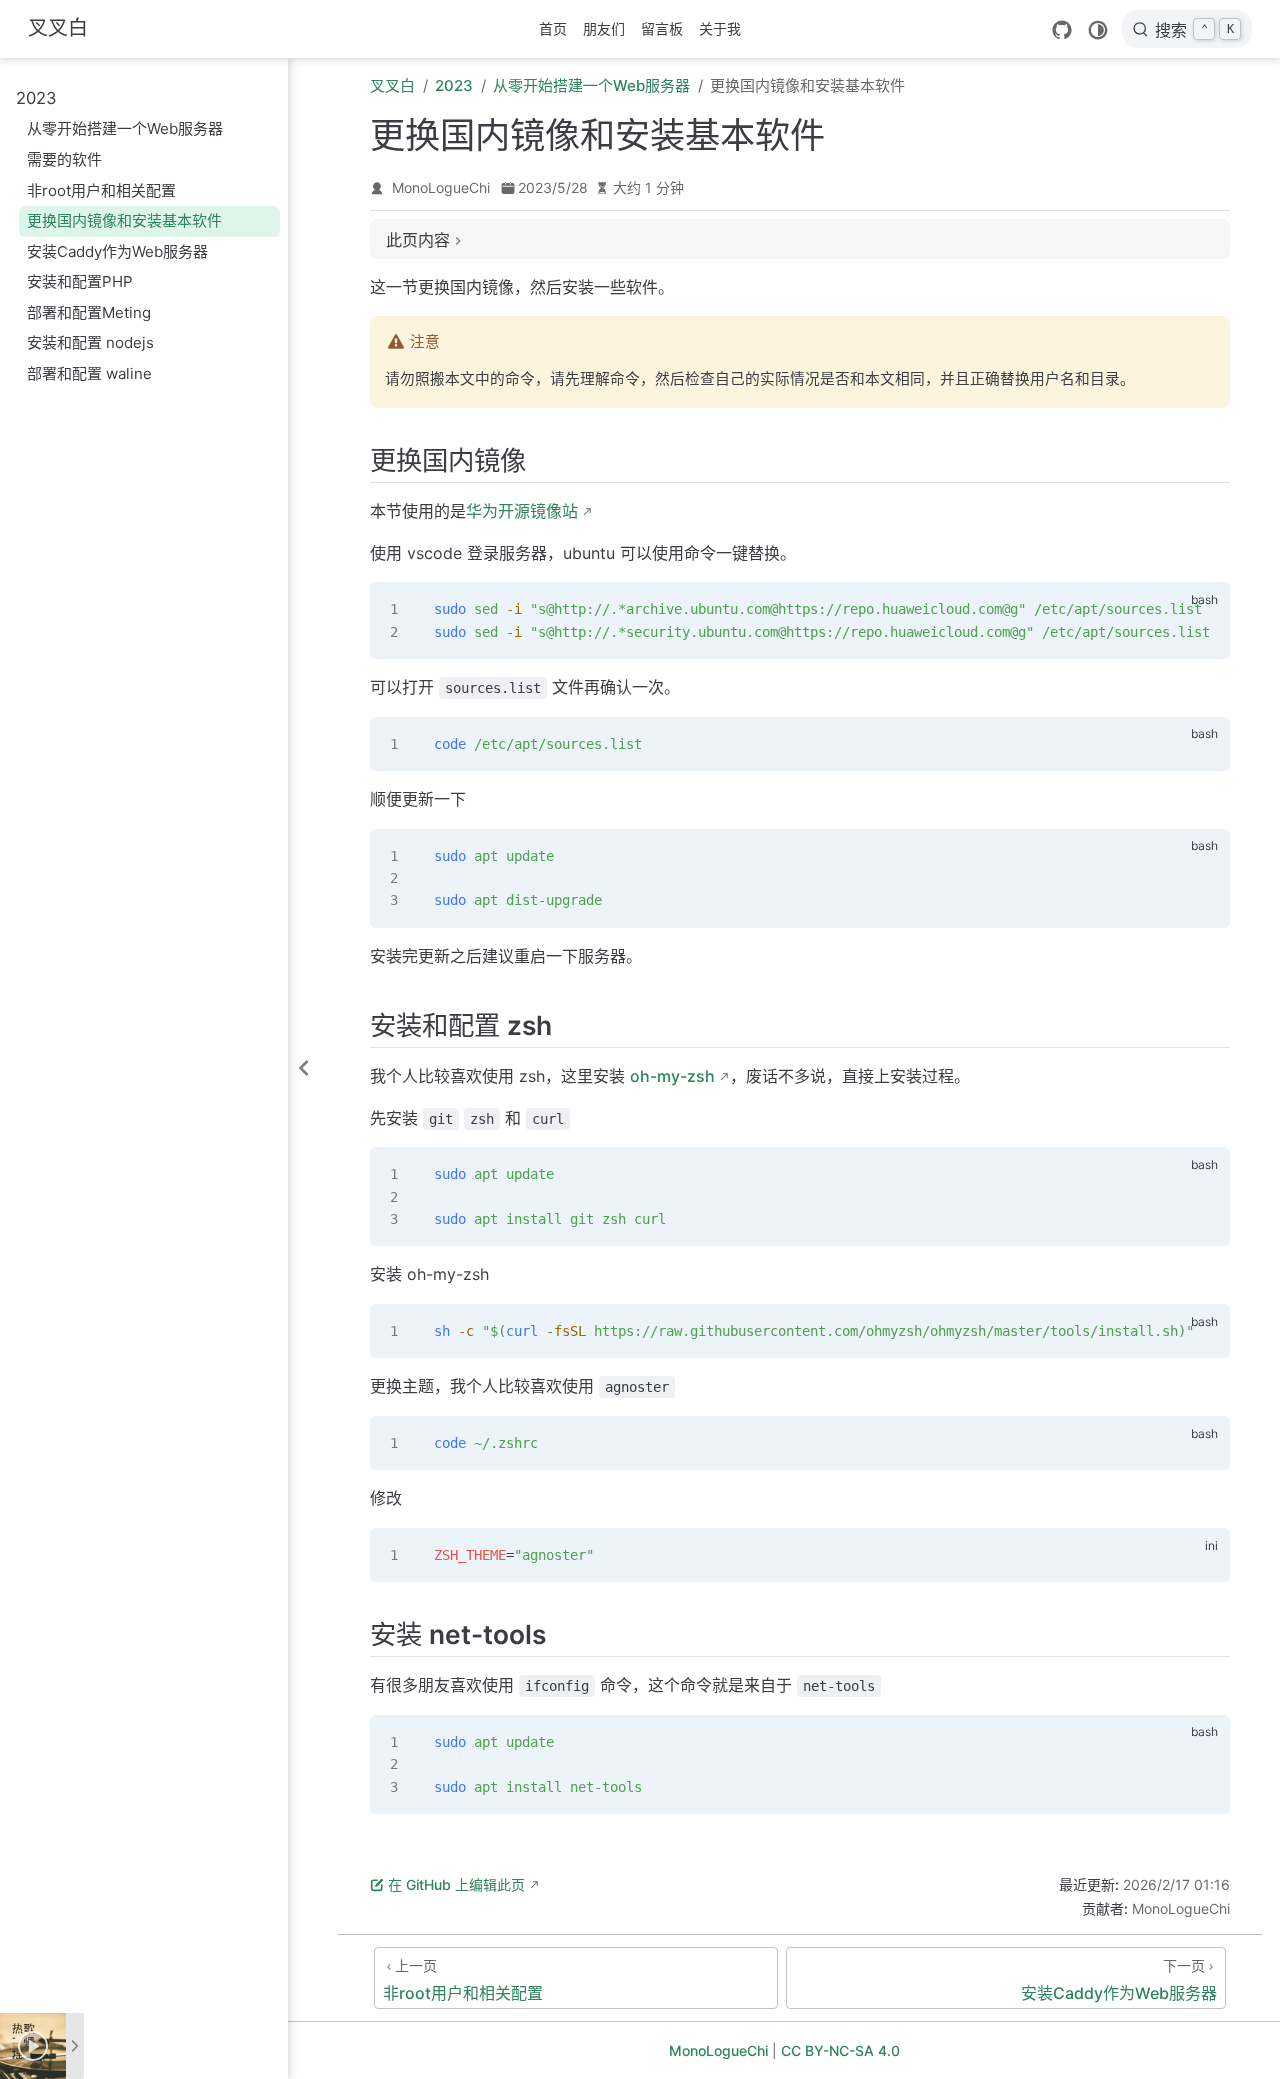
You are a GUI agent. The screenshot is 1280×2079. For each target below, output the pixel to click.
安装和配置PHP (80, 281)
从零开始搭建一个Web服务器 (125, 128)
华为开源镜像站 (522, 511)
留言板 (662, 28)
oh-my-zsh (672, 1076)
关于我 (720, 28)
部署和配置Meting (89, 312)
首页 (553, 28)
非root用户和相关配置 (101, 190)
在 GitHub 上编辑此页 (456, 1884)
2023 (36, 98)
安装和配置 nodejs (90, 342)
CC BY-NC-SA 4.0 (840, 2050)
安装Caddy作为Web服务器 (117, 251)
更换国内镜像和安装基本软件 (124, 220)
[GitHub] (1062, 30)
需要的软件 (64, 159)
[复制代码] (1203, 609)
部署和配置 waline (89, 373)
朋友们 (604, 28)
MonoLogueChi (441, 187)
